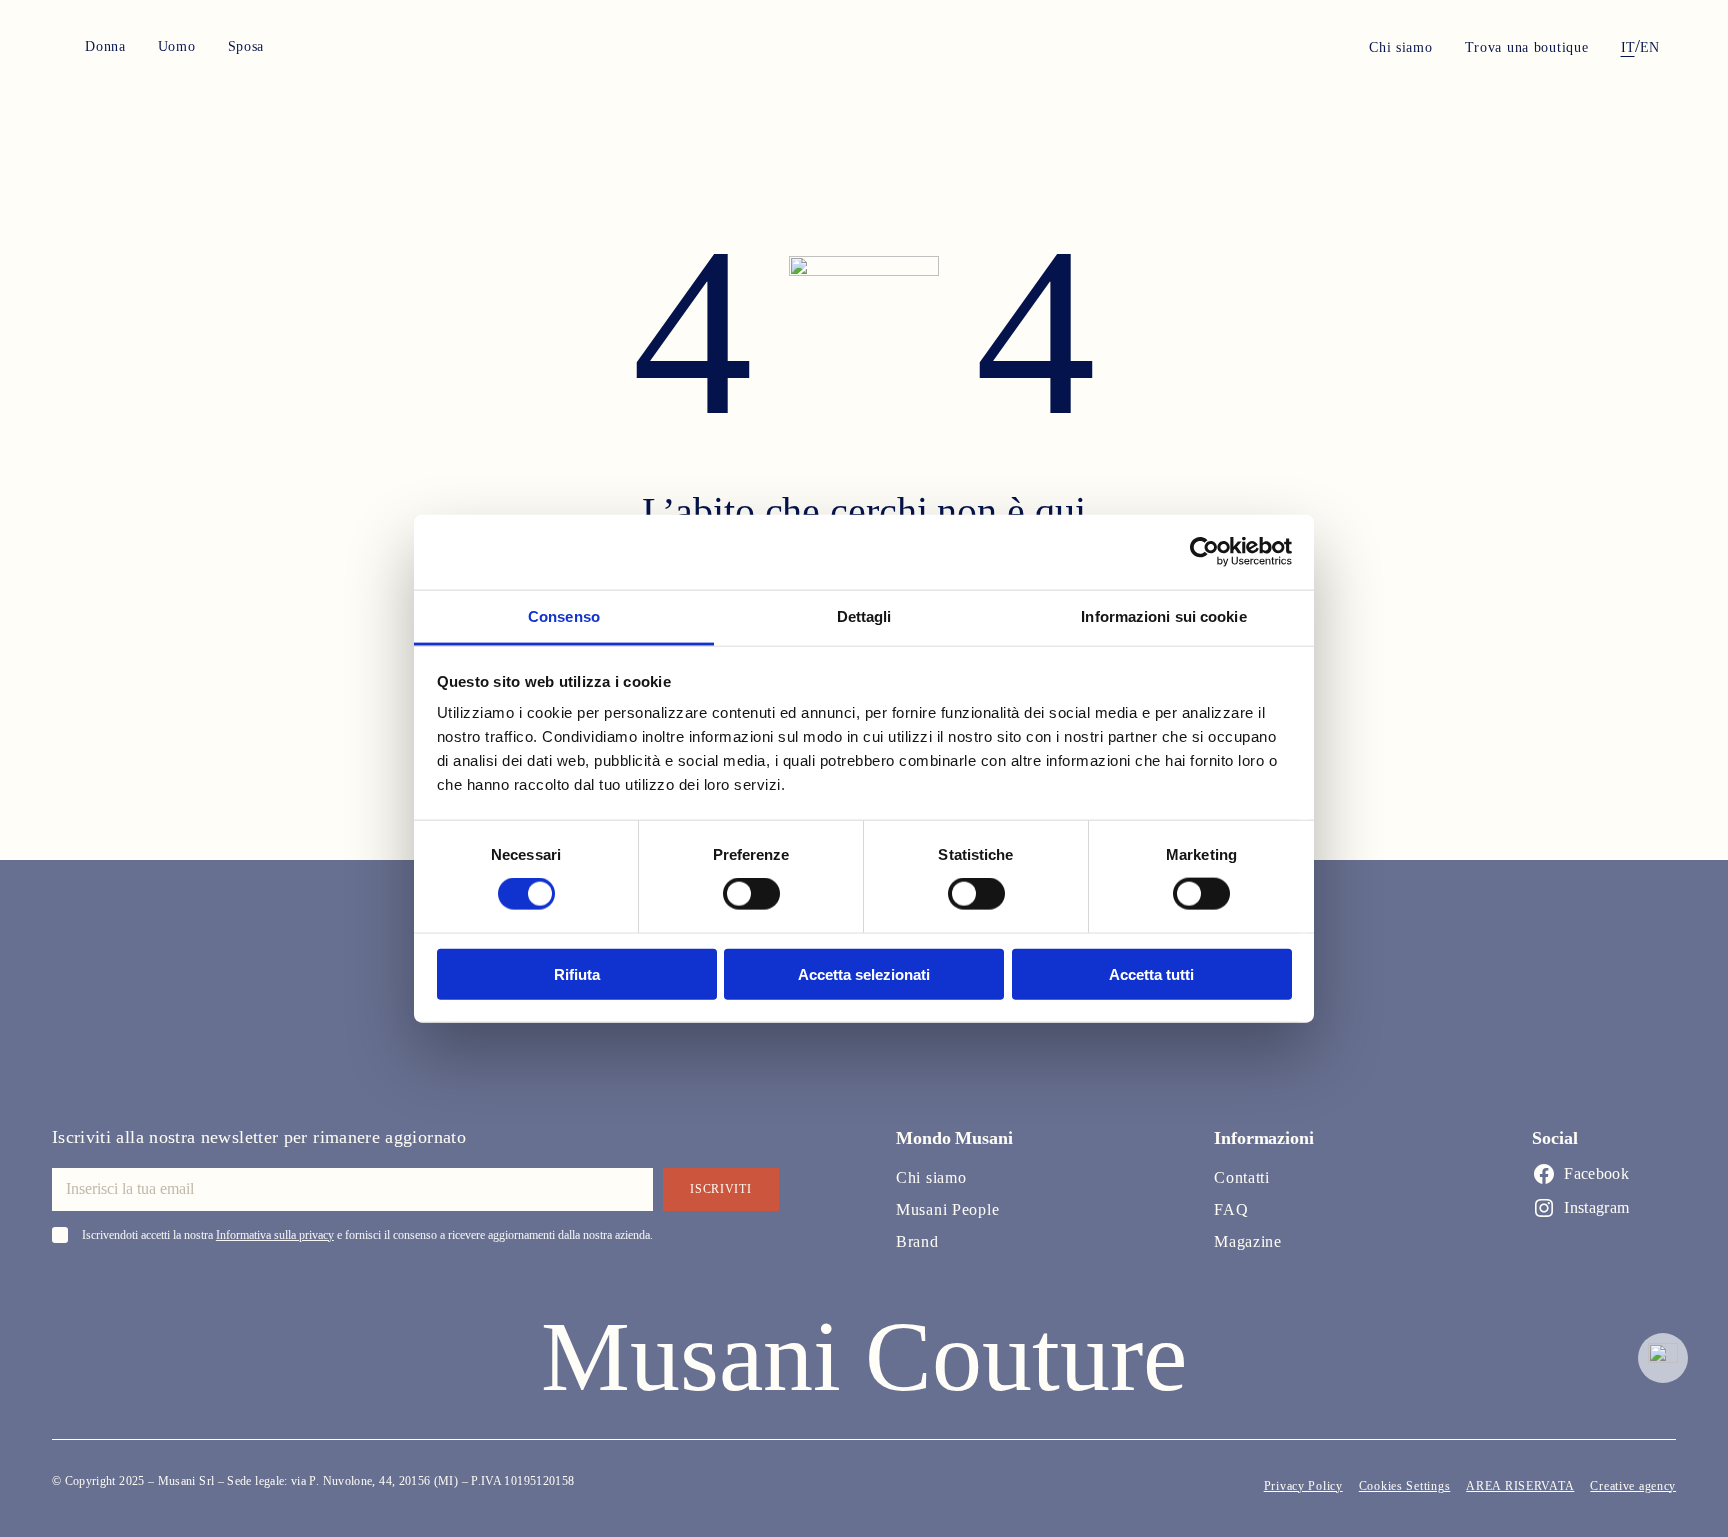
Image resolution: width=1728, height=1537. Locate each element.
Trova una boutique (1527, 48)
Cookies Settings (1405, 1486)
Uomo (177, 46)
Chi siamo (1400, 48)
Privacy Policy (1303, 1486)
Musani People (947, 1209)
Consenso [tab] (564, 615)
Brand (917, 1241)
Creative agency (1633, 1486)
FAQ (1231, 1209)
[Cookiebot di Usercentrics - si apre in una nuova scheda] (1204, 552)
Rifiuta (577, 973)
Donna (105, 46)
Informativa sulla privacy (275, 1235)
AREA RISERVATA (1520, 1486)
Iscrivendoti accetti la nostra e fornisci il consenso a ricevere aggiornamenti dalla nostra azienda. (367, 1235)
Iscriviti (720, 1189)
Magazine (1248, 1241)
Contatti (1242, 1177)
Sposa (246, 46)
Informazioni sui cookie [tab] (1163, 615)
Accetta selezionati (864, 973)
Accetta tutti (1151, 973)
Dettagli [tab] (864, 615)
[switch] (751, 894)
